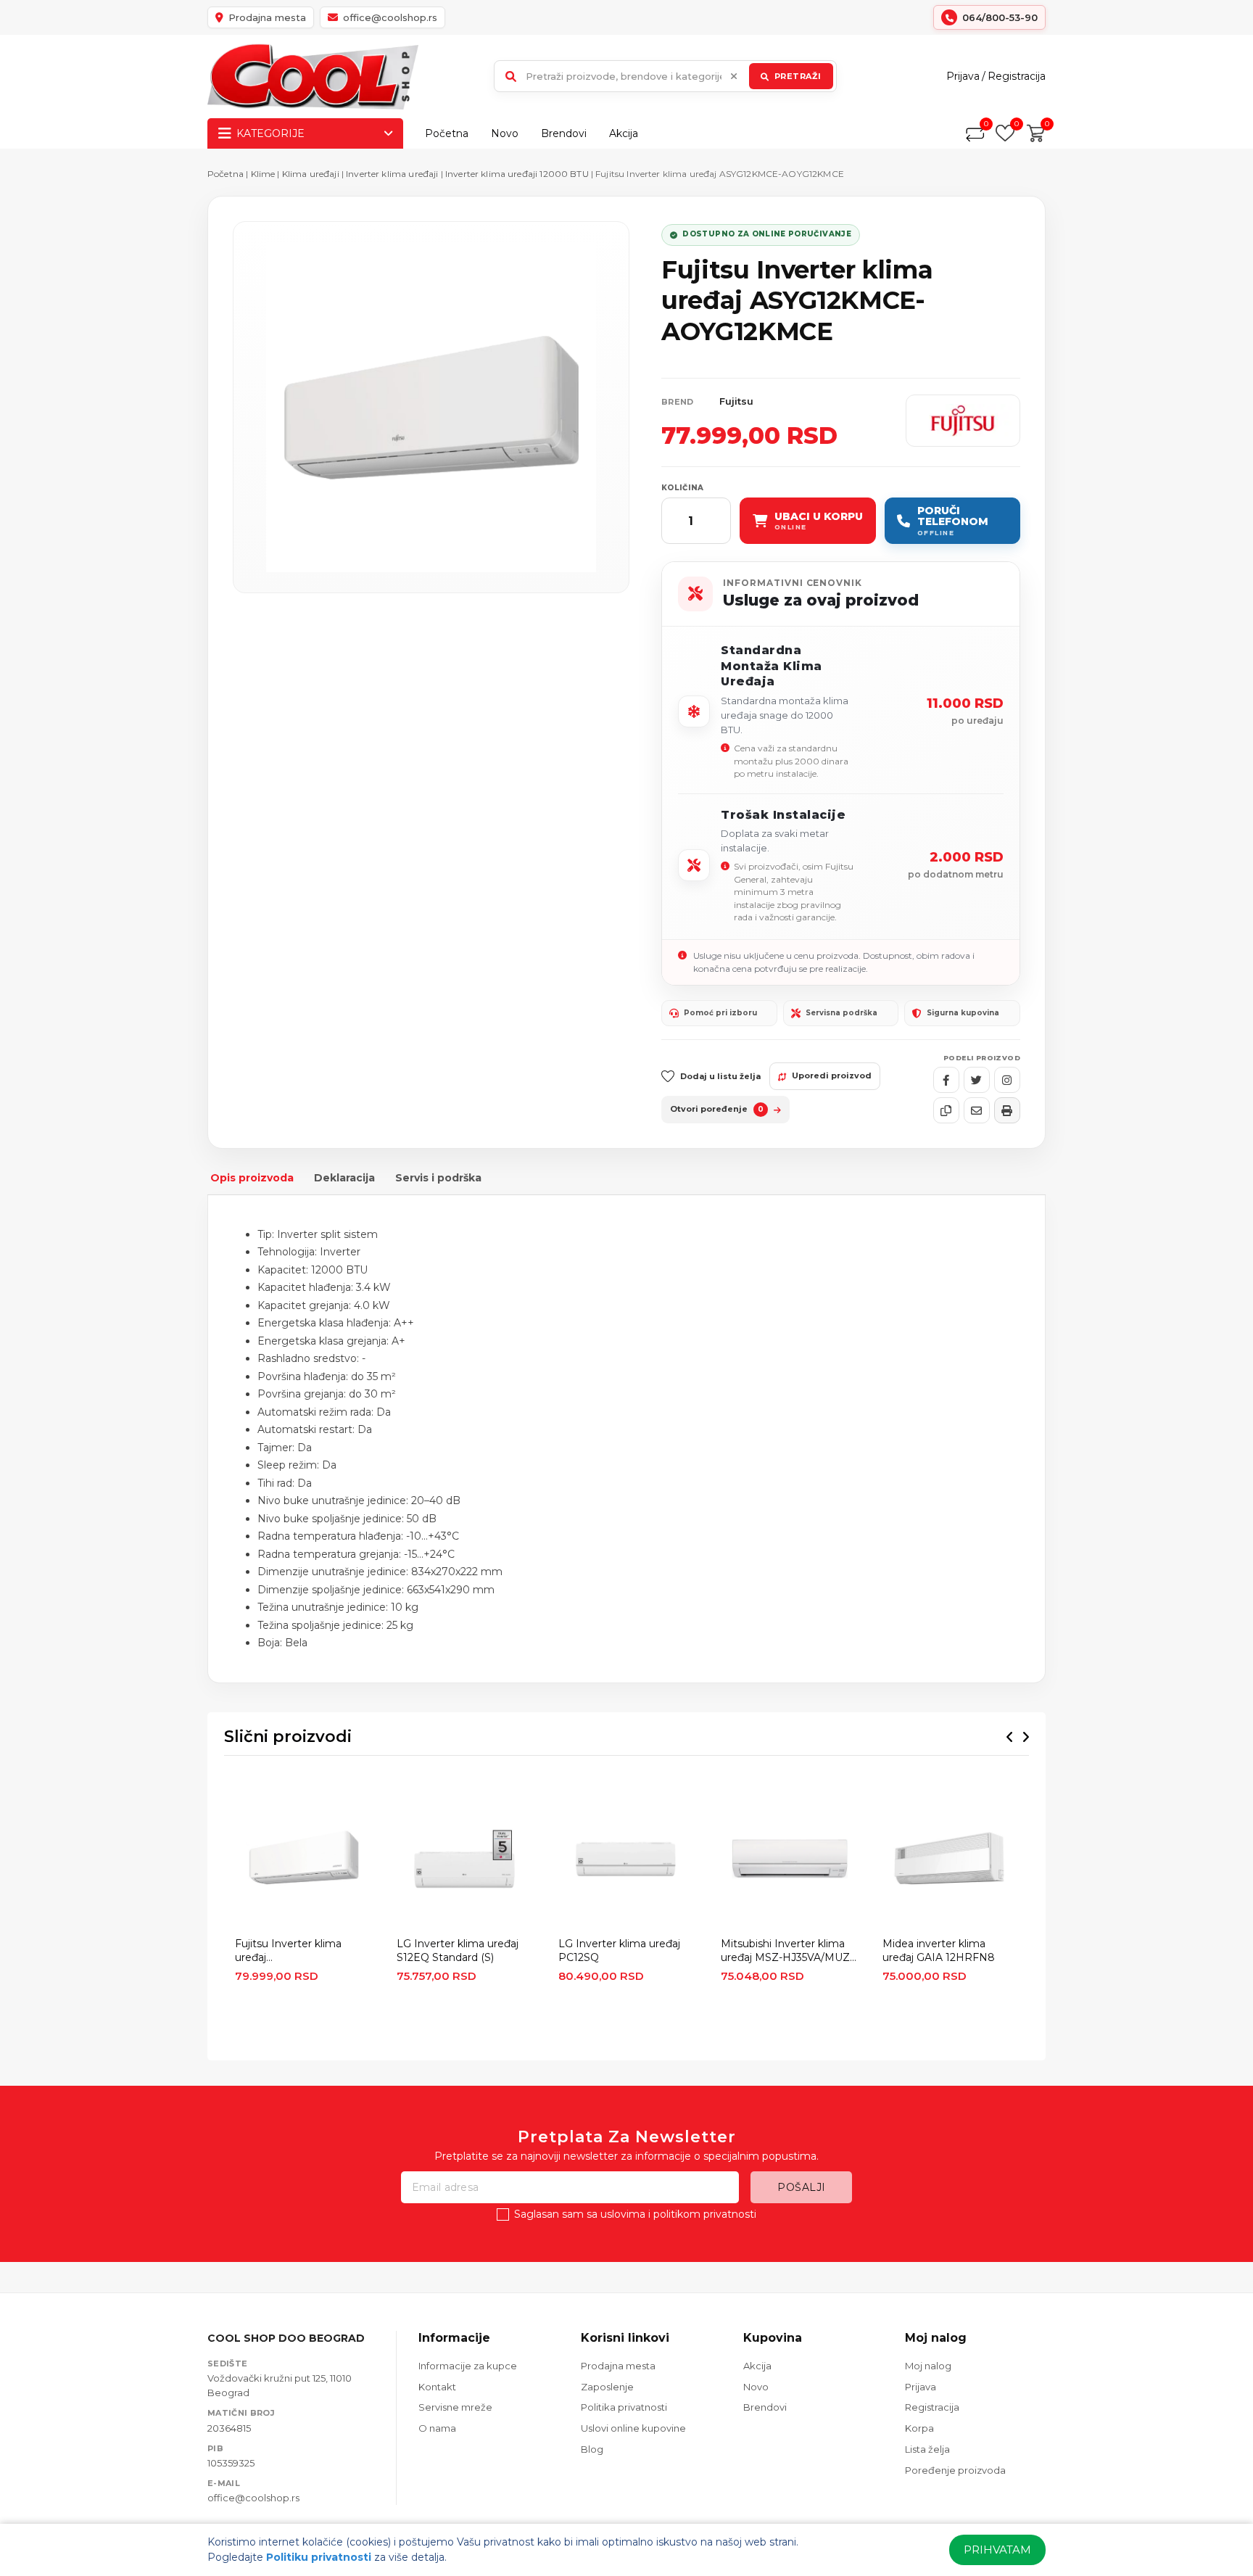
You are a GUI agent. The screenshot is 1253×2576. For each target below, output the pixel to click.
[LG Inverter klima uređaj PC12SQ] (626, 1860)
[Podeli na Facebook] (946, 1080)
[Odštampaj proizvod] (1007, 1110)
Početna (447, 133)
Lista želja (927, 2449)
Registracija (1017, 76)
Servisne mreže (455, 2407)
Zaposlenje (607, 2387)
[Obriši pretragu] (734, 76)
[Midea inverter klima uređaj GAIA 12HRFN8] (950, 1860)
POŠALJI (802, 2187)
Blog (592, 2449)
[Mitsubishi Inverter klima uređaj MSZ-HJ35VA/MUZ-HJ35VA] (789, 1860)
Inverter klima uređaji (392, 174)
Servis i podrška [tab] (438, 1178)
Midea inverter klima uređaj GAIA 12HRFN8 (939, 1950)
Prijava (963, 76)
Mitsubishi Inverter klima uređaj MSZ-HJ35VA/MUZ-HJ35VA (787, 1951)
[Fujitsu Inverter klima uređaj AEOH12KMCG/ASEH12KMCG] (303, 1860)
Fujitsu (736, 401)
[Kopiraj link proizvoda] (946, 1110)
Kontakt (437, 2387)
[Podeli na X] (977, 1080)
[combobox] (665, 76)
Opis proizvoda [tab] (252, 1178)
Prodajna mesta (618, 2366)
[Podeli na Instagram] (1007, 1080)
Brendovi (564, 133)
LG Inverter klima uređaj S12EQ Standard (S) (458, 1950)
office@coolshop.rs (253, 2498)
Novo (505, 133)
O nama (437, 2428)
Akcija (624, 133)
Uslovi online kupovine (633, 2428)
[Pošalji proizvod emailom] (977, 1110)
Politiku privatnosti (319, 2557)
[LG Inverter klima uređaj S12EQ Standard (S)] (464, 1860)
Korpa (919, 2428)
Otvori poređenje (717, 1109)
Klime (264, 174)
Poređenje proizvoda (955, 2470)
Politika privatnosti (624, 2407)
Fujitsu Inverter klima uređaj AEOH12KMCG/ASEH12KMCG (303, 1951)
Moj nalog (928, 2366)
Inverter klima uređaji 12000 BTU (517, 174)
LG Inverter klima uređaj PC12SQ (619, 1950)
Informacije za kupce (468, 2366)
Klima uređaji (311, 174)
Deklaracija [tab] (344, 1178)
